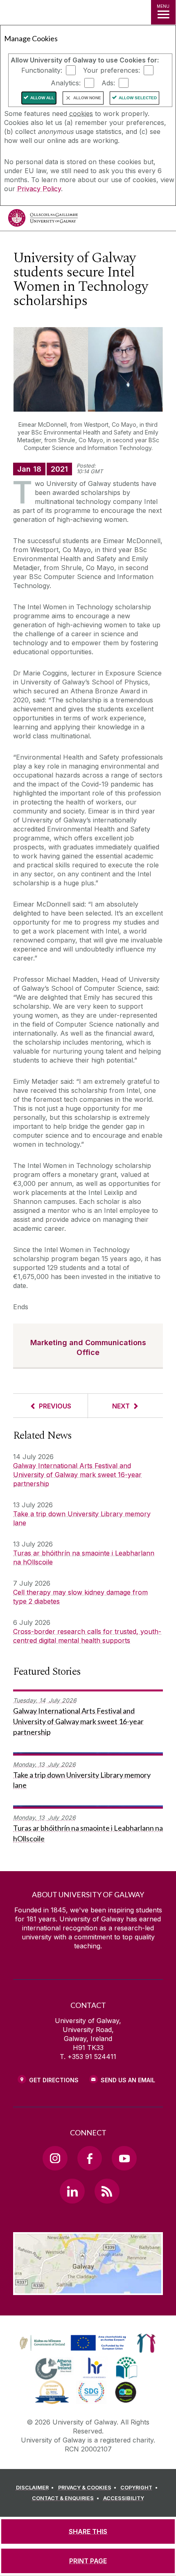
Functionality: (42, 70)
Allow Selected (138, 98)
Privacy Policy (39, 189)
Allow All (42, 98)
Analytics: (66, 83)
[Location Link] (88, 2289)
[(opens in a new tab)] (74, 2351)
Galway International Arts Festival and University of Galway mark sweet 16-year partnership (77, 1475)
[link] (72, 2343)
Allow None (87, 98)
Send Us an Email (128, 2080)
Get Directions (54, 2080)
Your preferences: (112, 70)
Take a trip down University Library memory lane (82, 1518)
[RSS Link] (107, 2191)
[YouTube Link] (124, 2158)
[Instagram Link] (55, 2158)
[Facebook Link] (90, 2158)
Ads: (108, 83)
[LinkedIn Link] (72, 2191)
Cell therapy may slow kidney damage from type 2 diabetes (80, 1597)
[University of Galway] (43, 220)
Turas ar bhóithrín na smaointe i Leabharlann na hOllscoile (84, 1558)
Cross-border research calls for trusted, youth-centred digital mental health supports (87, 1636)
